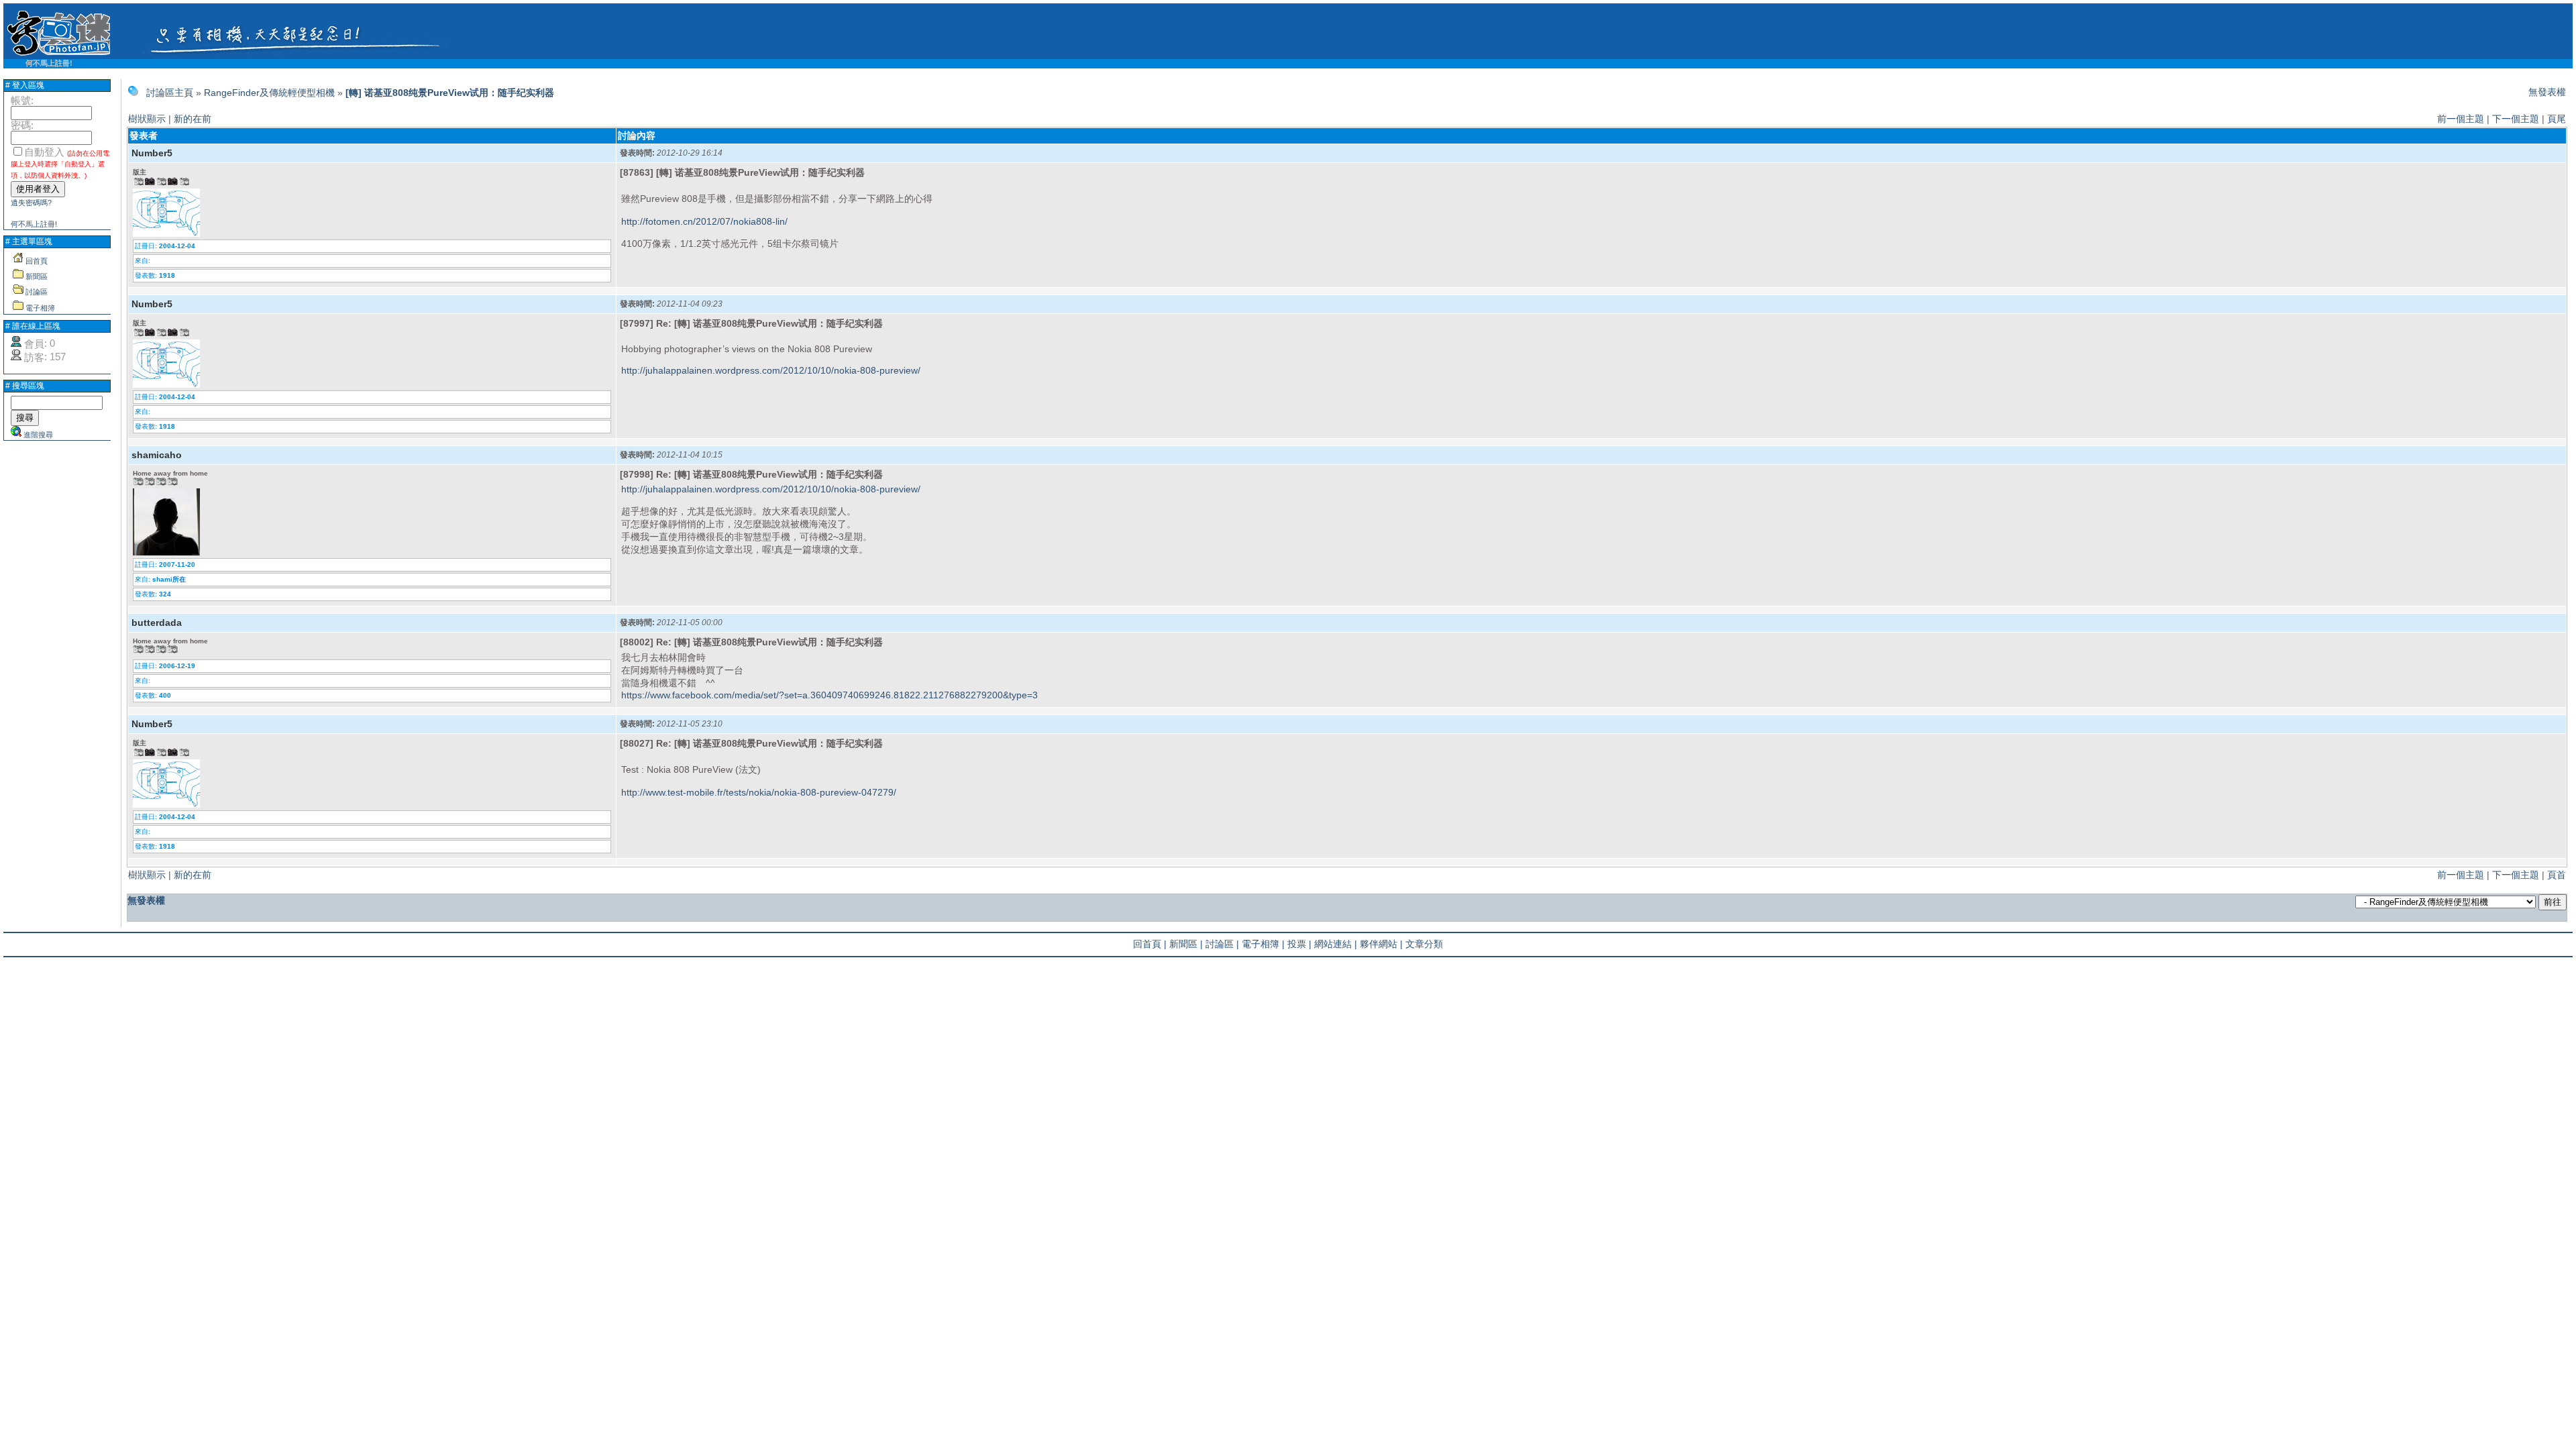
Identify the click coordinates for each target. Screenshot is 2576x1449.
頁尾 (2557, 119)
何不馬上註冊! (49, 63)
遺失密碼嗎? (31, 203)
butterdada (157, 623)
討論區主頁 (170, 93)
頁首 (2557, 875)
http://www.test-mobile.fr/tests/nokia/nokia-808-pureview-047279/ (759, 792)
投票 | (1299, 944)
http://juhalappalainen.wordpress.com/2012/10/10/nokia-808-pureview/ (771, 370)
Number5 (152, 153)
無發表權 (2547, 92)
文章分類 (1424, 944)
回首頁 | (1150, 944)
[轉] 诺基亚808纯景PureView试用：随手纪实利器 (450, 93)
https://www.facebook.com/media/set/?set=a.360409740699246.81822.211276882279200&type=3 (829, 695)
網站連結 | (1336, 944)
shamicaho (157, 455)
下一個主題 (2516, 119)
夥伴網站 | (1381, 944)
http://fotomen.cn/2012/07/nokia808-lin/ (704, 221)
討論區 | (1222, 944)
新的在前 (193, 119)
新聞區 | (1186, 944)
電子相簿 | (1263, 944)
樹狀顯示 (147, 119)
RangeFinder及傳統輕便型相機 (269, 93)
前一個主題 (2461, 119)
